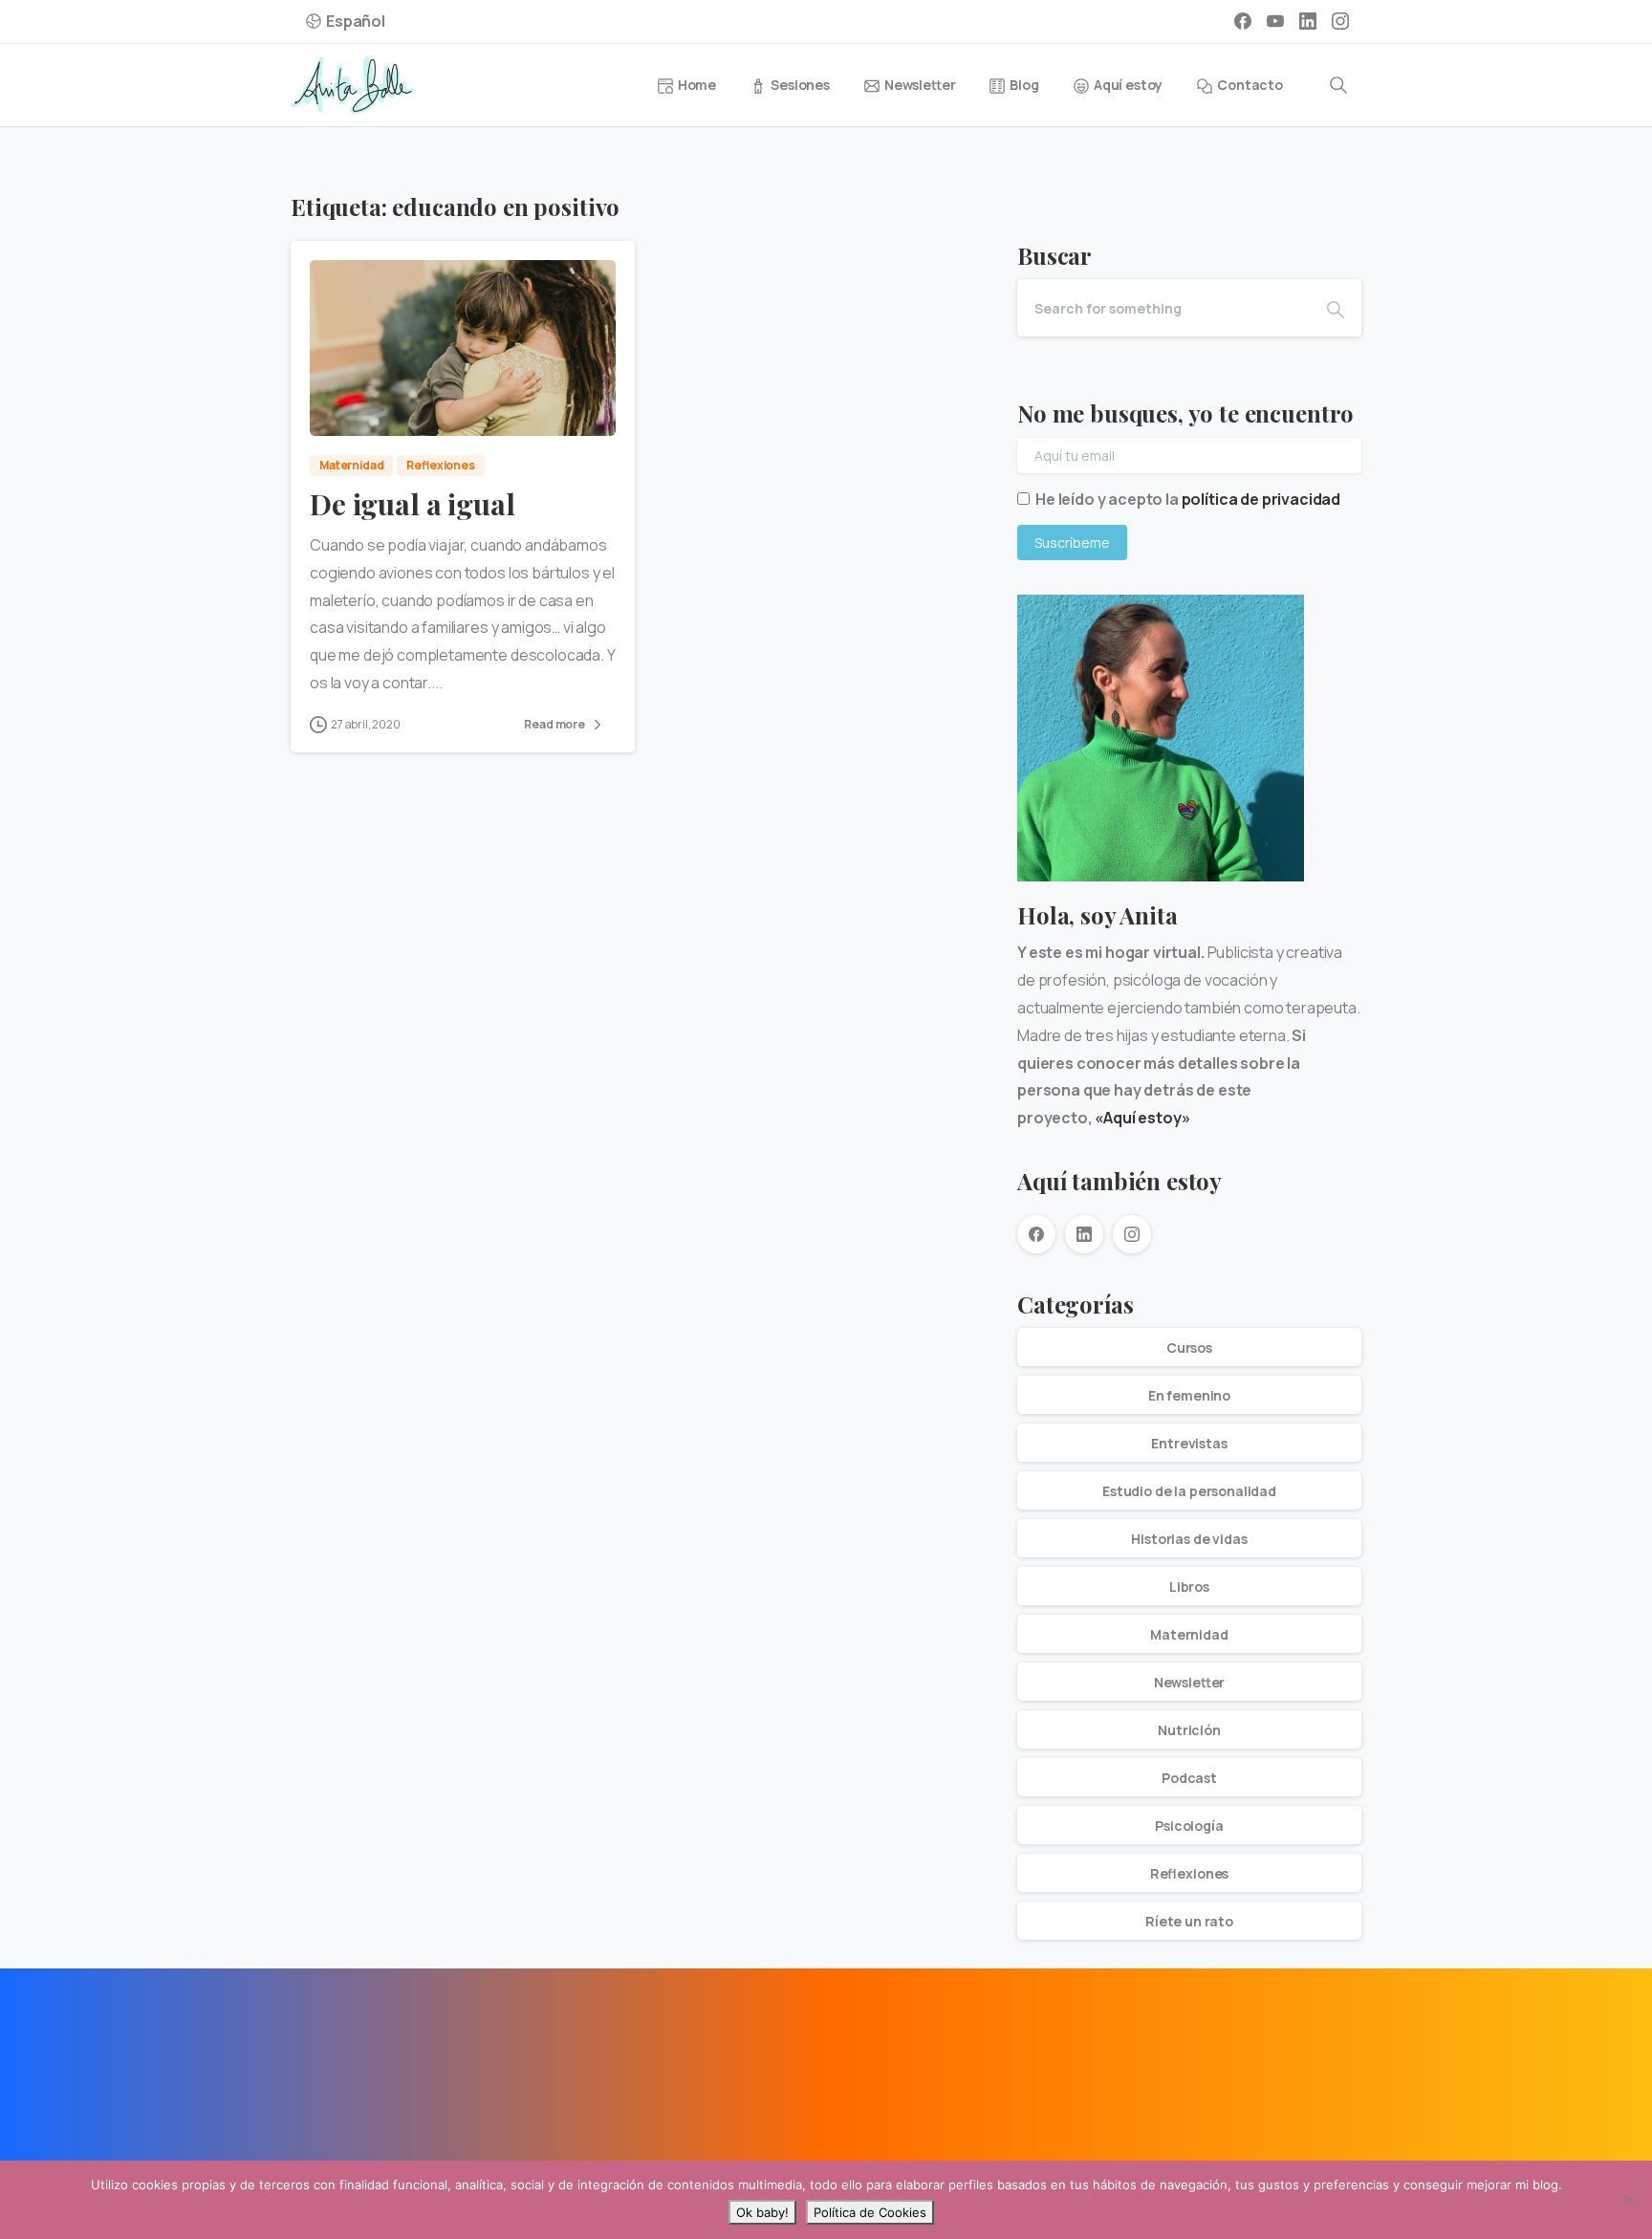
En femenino (1189, 1395)
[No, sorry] (1628, 2200)
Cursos (1189, 1348)
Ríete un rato (1189, 1921)
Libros (1189, 1587)
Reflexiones (1189, 1873)
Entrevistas (1189, 1443)
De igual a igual (412, 504)
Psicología (1189, 1826)
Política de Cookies (870, 2212)
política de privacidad (1261, 499)
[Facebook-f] (315, 2066)
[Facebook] (1243, 21)
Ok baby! (762, 2212)
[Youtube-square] (402, 2066)
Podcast (1189, 1778)
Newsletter (1190, 1682)
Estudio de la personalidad (1189, 1491)
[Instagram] (1340, 21)
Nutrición (1189, 1730)
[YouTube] (1275, 21)
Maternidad (1189, 1634)
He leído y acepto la (1188, 499)
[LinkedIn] (1308, 21)
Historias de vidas (1189, 1539)
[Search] (1338, 85)
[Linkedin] (359, 2066)
